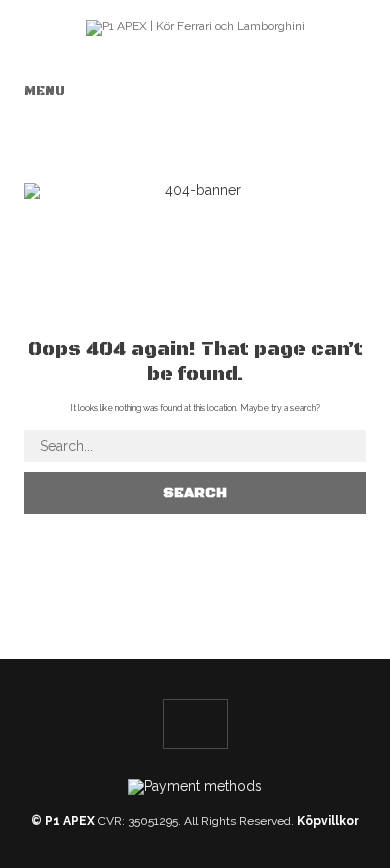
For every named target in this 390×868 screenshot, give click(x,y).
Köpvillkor (328, 821)
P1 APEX (70, 821)
